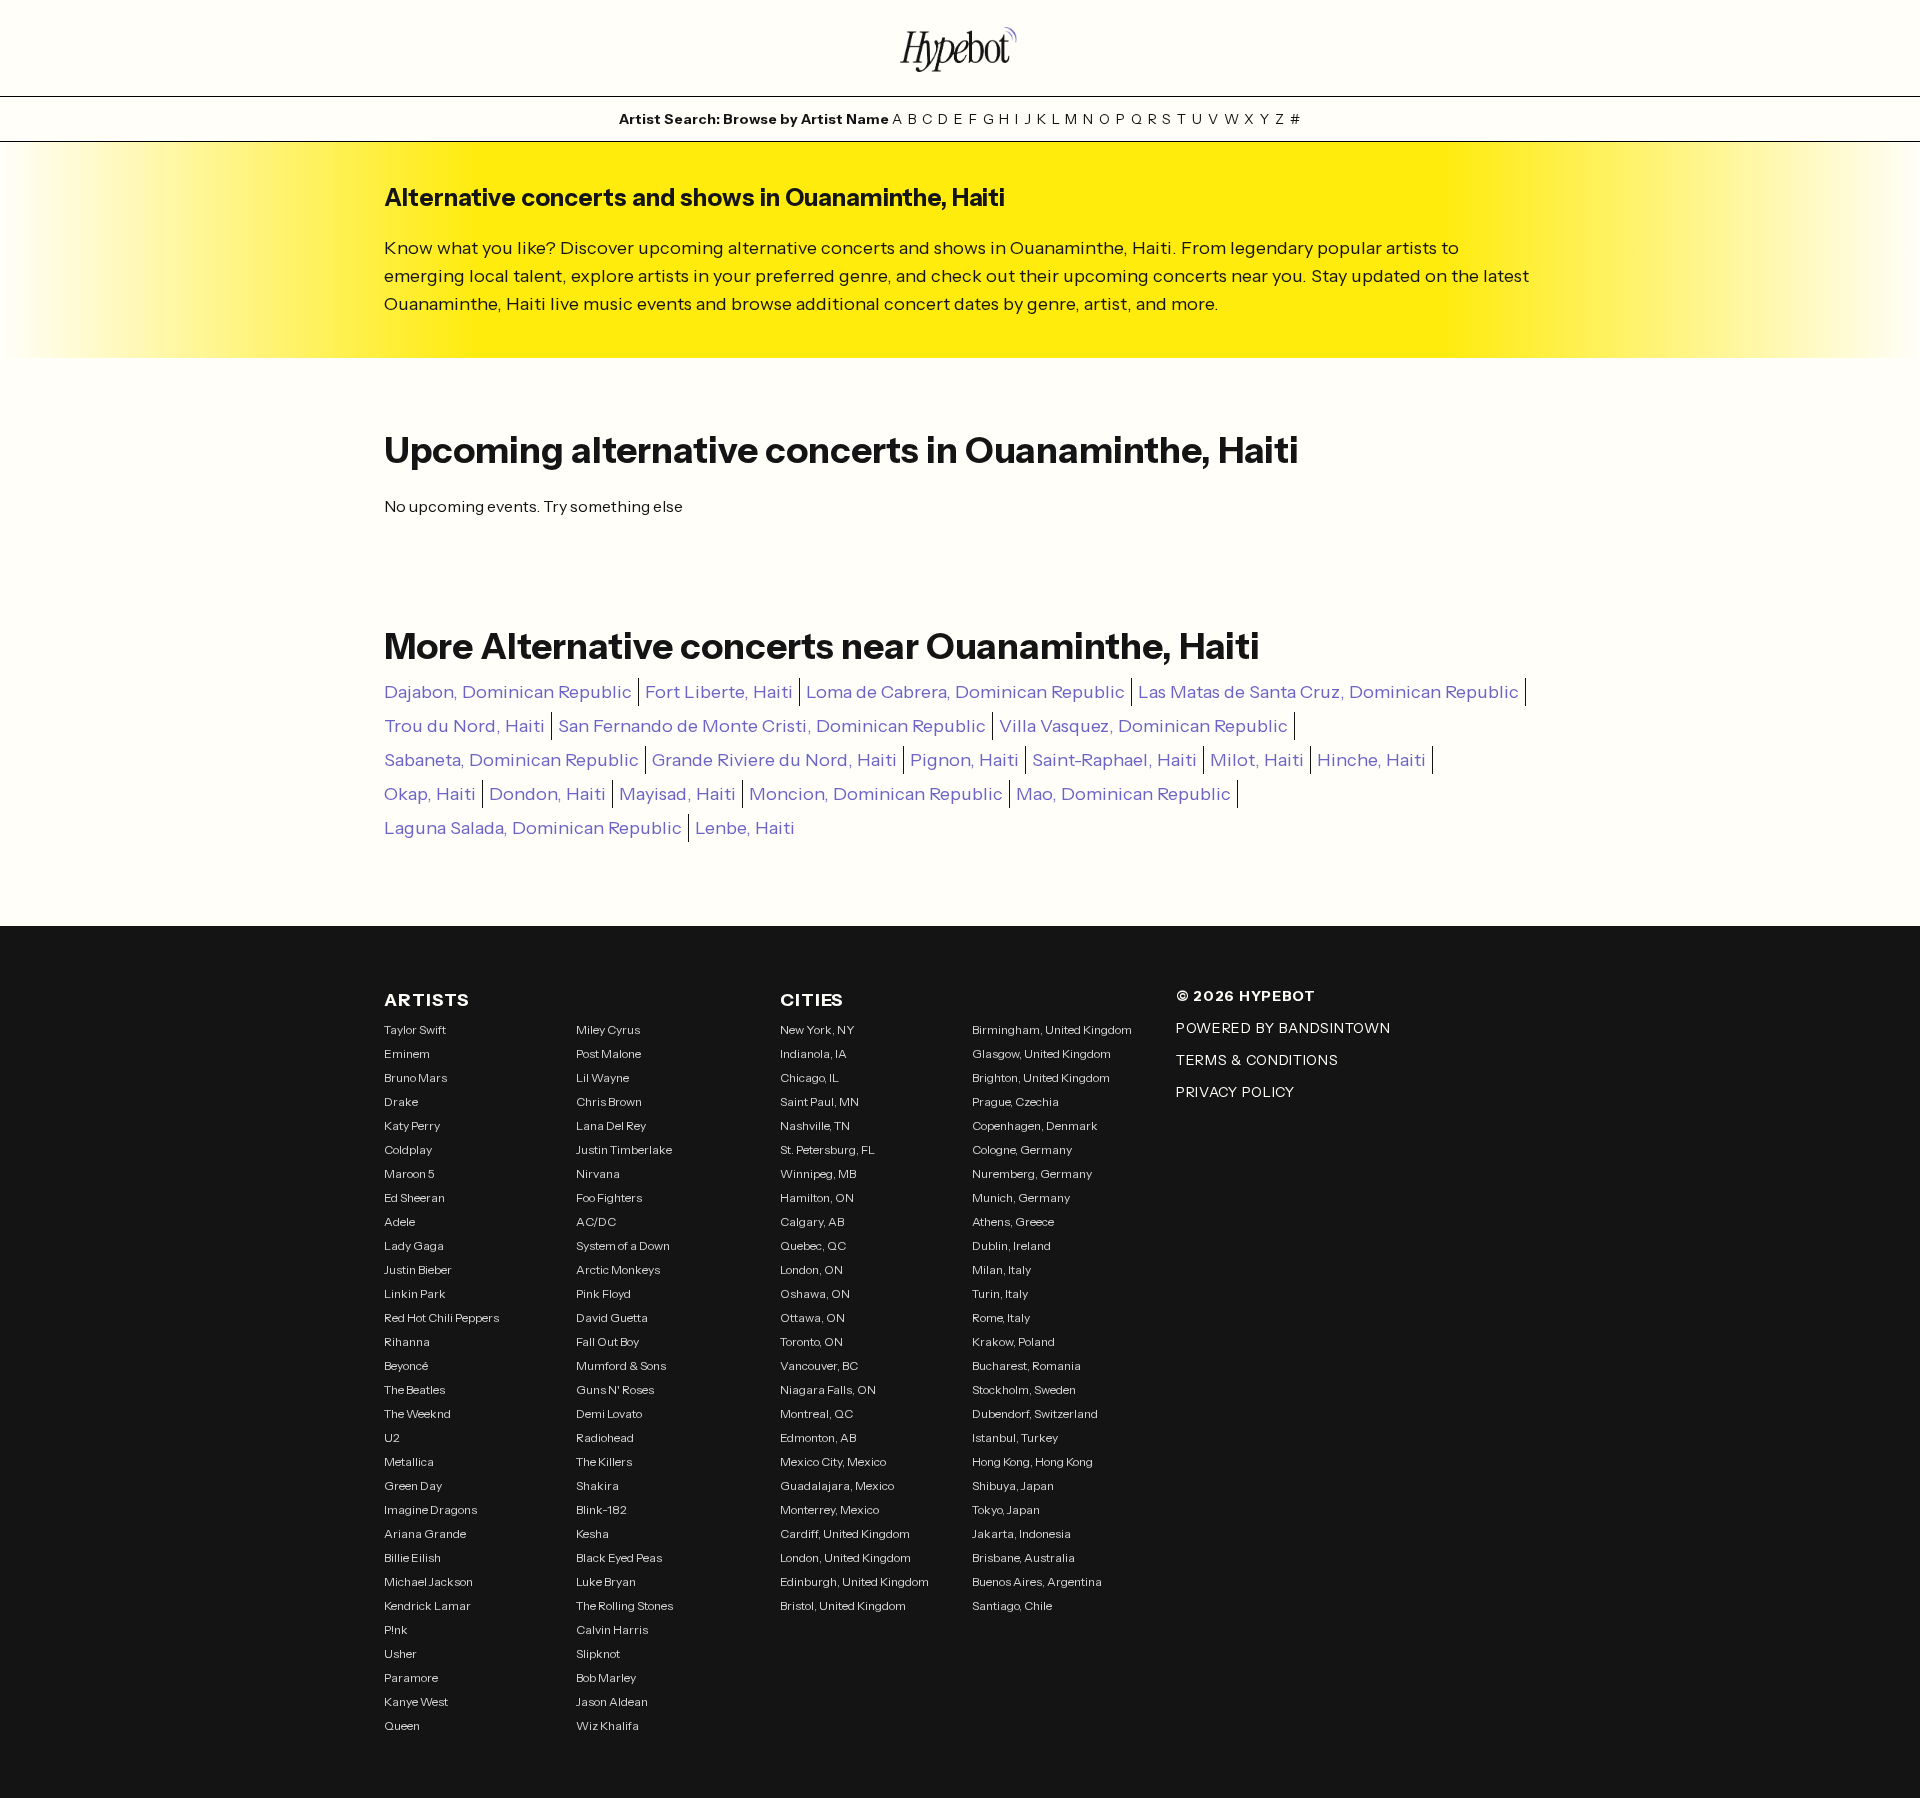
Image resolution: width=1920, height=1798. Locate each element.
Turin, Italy (1000, 1293)
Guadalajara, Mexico (837, 1485)
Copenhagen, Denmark (1035, 1125)
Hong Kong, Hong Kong (1032, 1461)
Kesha (592, 1533)
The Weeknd (417, 1413)
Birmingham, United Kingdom (1052, 1029)
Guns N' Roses (615, 1389)
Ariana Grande (425, 1533)
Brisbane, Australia (1023, 1557)
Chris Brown (609, 1101)
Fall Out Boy (607, 1341)
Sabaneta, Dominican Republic (511, 760)
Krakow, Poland (1013, 1341)
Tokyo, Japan (1006, 1509)
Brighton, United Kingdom (1041, 1077)
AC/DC (596, 1221)
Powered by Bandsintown (1283, 1028)
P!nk (396, 1629)
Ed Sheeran (414, 1197)
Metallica (409, 1461)
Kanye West (416, 1701)
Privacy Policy (1235, 1092)
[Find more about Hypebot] (960, 48)
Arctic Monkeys (618, 1269)
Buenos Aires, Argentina (1037, 1581)
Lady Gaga (414, 1245)
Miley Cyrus (608, 1029)
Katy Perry (412, 1125)
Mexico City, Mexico (833, 1461)
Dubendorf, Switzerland (1035, 1413)
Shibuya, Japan (1013, 1485)
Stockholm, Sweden (1024, 1389)
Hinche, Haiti (1371, 760)
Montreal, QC (816, 1413)
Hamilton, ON (817, 1197)
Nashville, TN (815, 1125)
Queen (402, 1725)
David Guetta (612, 1317)
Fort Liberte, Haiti (719, 692)
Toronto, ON (811, 1341)
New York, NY (817, 1029)
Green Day (413, 1485)
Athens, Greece (1013, 1221)
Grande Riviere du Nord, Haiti (774, 760)
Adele (399, 1221)
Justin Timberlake (624, 1149)
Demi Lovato (609, 1413)
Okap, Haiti (430, 794)
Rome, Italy (1001, 1317)
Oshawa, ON (815, 1293)
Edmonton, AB (818, 1437)
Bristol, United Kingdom (843, 1605)
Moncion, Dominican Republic (876, 794)
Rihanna (407, 1341)
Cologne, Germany (1022, 1149)
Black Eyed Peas (619, 1557)
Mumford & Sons (621, 1365)
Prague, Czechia (1015, 1101)
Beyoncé (406, 1365)
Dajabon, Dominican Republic (508, 692)
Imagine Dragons (430, 1509)
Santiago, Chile (1012, 1605)
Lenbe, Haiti (745, 828)
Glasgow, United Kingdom (1041, 1053)
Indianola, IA (813, 1053)
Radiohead (605, 1437)
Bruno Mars (415, 1077)
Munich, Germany (1021, 1197)
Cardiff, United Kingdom (845, 1533)
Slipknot (598, 1653)
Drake (401, 1101)
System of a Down (623, 1245)
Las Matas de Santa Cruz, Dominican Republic (1328, 692)
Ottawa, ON (812, 1317)
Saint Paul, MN (819, 1101)
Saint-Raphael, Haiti (1114, 760)
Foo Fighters (609, 1197)
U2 (392, 1437)
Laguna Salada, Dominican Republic (533, 828)
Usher (400, 1653)
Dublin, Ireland (1011, 1245)
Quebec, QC (813, 1245)
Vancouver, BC (819, 1365)
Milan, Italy (1001, 1269)
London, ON (811, 1269)
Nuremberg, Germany (1032, 1173)
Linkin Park (415, 1293)
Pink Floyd (603, 1293)
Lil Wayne (602, 1077)
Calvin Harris (612, 1629)
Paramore (411, 1677)
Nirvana (598, 1173)
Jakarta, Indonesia (1021, 1533)
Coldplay (408, 1149)
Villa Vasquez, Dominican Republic (1143, 726)
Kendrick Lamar (427, 1605)
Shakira (597, 1485)
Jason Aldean (612, 1701)
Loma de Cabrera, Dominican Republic (965, 692)
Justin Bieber (418, 1269)
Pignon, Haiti (964, 760)
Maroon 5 (409, 1173)
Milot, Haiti (1257, 760)
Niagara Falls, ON (828, 1389)
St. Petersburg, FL (827, 1149)
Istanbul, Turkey (1015, 1437)
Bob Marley (606, 1677)
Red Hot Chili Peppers (441, 1317)
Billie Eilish (412, 1557)
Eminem (407, 1053)
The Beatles (414, 1389)
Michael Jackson (428, 1581)
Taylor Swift (415, 1029)
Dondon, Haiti (547, 794)
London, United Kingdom (845, 1557)
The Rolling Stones (624, 1605)
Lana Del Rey (611, 1125)
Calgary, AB (812, 1221)
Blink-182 (601, 1509)
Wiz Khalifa (607, 1725)
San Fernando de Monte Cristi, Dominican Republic (772, 726)
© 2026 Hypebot (1246, 996)
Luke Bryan (606, 1581)
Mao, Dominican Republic (1123, 794)
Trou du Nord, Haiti (464, 726)
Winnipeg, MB (818, 1173)
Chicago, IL (809, 1077)
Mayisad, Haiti (677, 794)
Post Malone (608, 1053)
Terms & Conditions (1257, 1060)
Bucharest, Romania (1026, 1365)
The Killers (604, 1461)
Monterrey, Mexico (829, 1509)
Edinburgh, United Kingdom (854, 1581)
